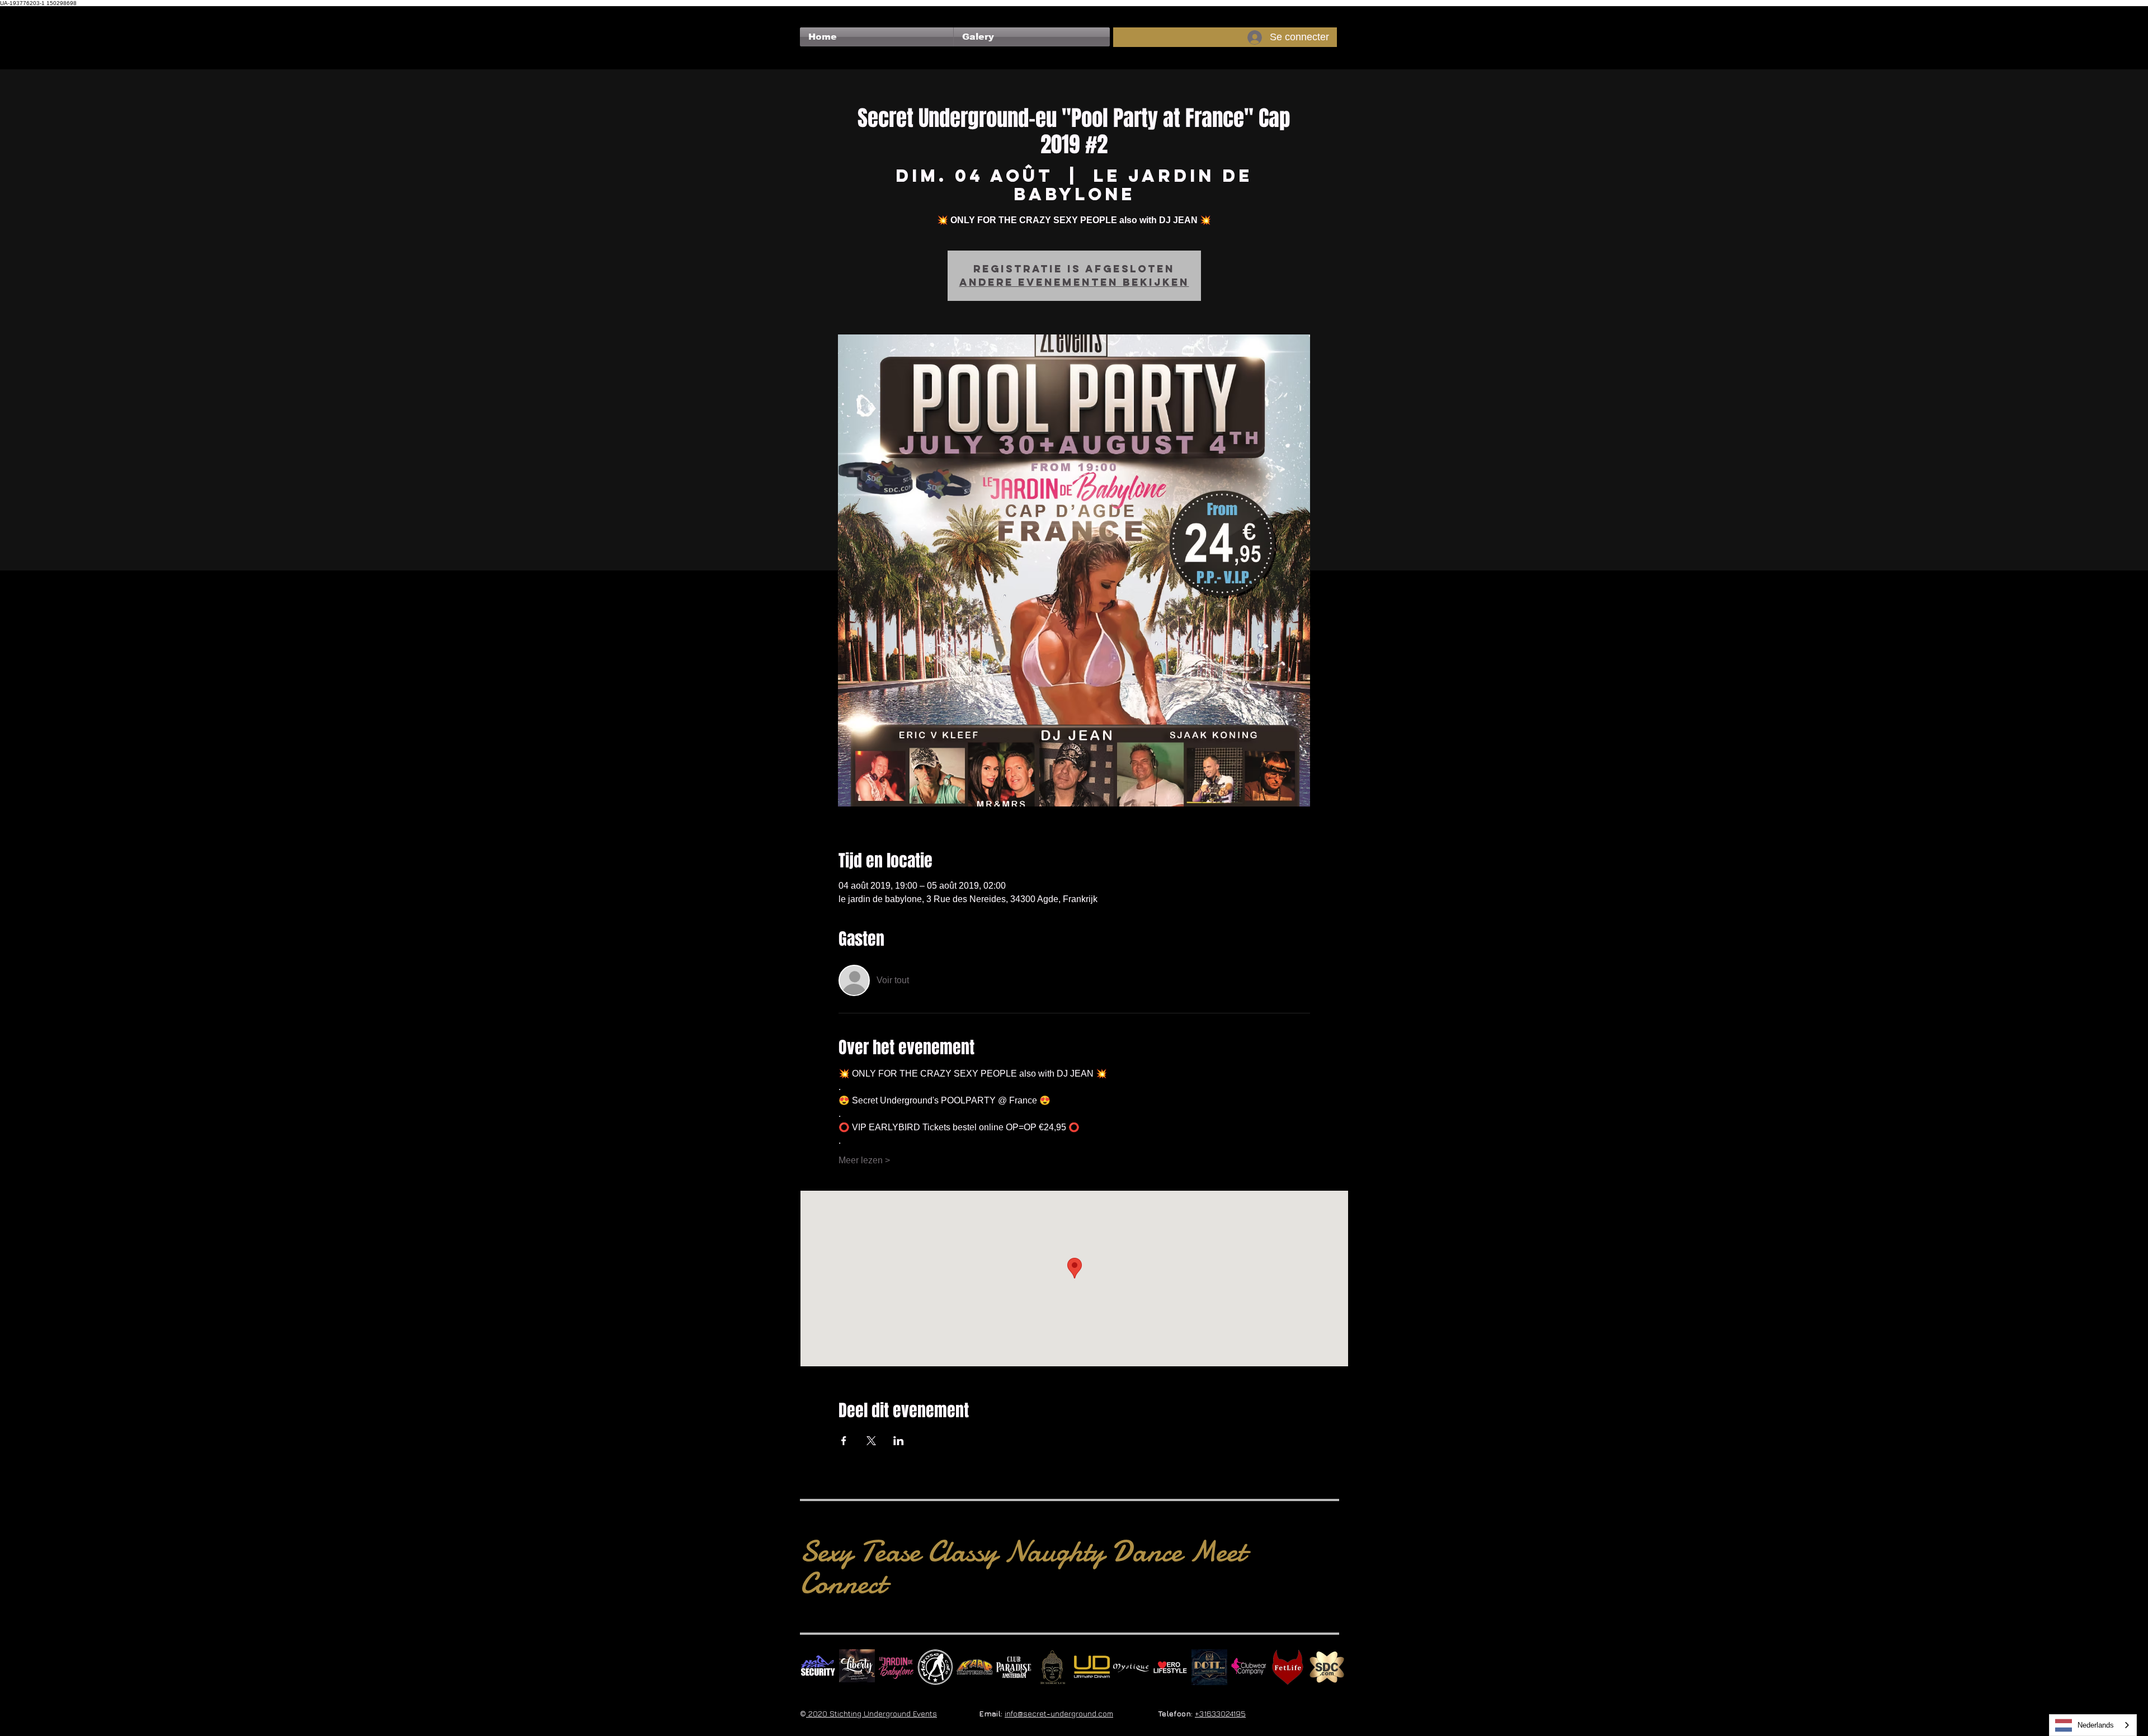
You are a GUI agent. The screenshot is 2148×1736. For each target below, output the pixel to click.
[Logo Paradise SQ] (1014, 1667)
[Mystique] (1131, 1667)
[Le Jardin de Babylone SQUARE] (896, 1667)
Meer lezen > (864, 1160)
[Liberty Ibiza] (857, 1667)
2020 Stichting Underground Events (872, 1713)
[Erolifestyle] (1170, 1667)
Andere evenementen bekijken (1074, 282)
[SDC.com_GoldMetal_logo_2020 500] (1327, 1667)
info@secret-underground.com (1059, 1713)
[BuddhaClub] (1053, 1667)
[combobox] (2093, 1725)
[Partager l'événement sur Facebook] (844, 1441)
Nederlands (2096, 1725)
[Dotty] (1209, 1667)
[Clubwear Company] (1249, 1667)
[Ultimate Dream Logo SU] (1092, 1667)
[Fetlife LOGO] (1288, 1667)
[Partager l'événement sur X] (871, 1441)
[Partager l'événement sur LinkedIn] (899, 1441)
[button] (1032, 37)
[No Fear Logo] (818, 1667)
